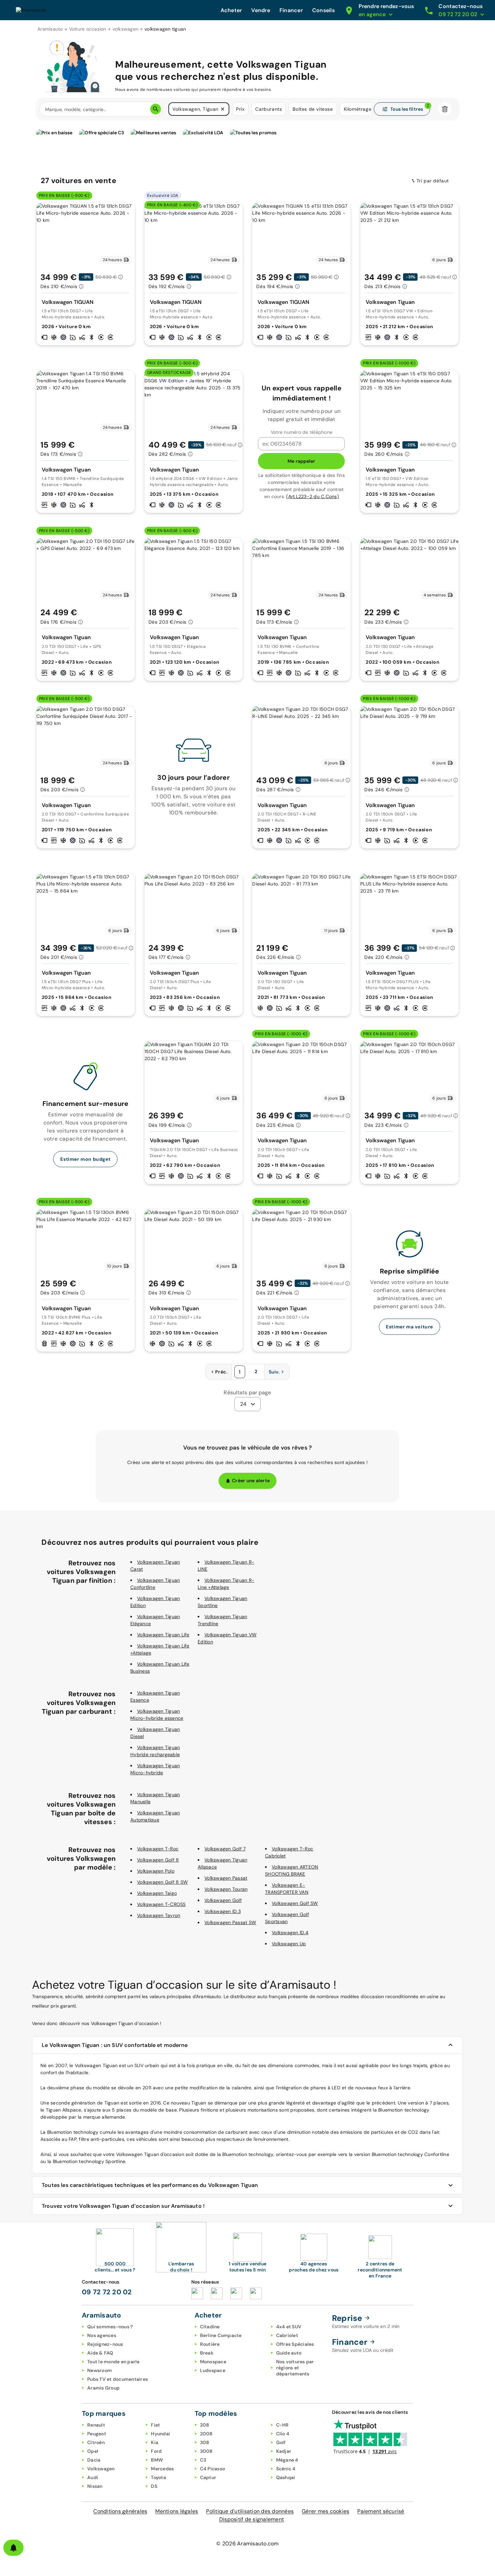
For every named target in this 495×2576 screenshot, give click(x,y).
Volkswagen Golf (223, 1900)
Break (207, 2353)
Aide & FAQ (100, 2353)
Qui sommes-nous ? (110, 2327)
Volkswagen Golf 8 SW (162, 1882)
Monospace (213, 2362)
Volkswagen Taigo (157, 1893)
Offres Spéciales (295, 2344)
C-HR (283, 2425)
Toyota (158, 2477)
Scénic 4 (286, 2469)
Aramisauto (50, 29)
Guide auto (289, 2353)
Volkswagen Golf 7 (225, 1849)
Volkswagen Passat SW (230, 1922)
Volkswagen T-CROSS (161, 1904)
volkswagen (126, 29)
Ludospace (213, 2370)
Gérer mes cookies (325, 2511)
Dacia (94, 2460)
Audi (93, 2477)
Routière (210, 2344)
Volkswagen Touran (226, 1889)
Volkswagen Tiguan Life (163, 1635)
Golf (281, 2442)
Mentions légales (177, 2511)
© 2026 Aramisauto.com (247, 2544)
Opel (93, 2451)
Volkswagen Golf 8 (158, 1860)
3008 (206, 2451)
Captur (208, 2477)
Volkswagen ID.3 (223, 1911)
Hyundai (160, 2434)
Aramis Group (103, 2388)
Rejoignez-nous (105, 2344)
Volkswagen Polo (156, 1871)
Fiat (155, 2425)
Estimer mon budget (85, 1159)
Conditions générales (120, 2511)
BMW (157, 2460)
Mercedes (162, 2469)
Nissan (95, 2486)
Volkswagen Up (289, 1944)
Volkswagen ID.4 (290, 1933)
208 (205, 2425)
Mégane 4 (287, 2460)
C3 (203, 2460)
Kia (155, 2442)
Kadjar (284, 2451)
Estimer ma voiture (409, 1327)
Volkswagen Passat (226, 1878)
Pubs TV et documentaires (118, 2379)
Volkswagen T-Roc (158, 1849)
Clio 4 (283, 2434)
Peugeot (97, 2434)
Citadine (210, 2327)
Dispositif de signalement (252, 2519)
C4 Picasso (213, 2469)
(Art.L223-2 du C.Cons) (312, 496)
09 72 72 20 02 (107, 2292)
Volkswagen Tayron (159, 1915)
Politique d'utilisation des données (250, 2511)
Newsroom (100, 2370)
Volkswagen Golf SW (295, 1903)
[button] (223, 109)
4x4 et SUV (289, 2327)
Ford (156, 2451)
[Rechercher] (156, 109)
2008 (206, 2434)
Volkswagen (101, 2469)
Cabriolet (287, 2335)
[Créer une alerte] (13, 2548)
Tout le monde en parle (113, 2362)
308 (205, 2442)
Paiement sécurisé (381, 2511)
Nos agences (102, 2335)
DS (154, 2486)
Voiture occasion (88, 29)
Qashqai (286, 2477)
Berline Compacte (221, 2335)
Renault (96, 2425)
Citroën (96, 2442)
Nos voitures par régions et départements (295, 2368)
